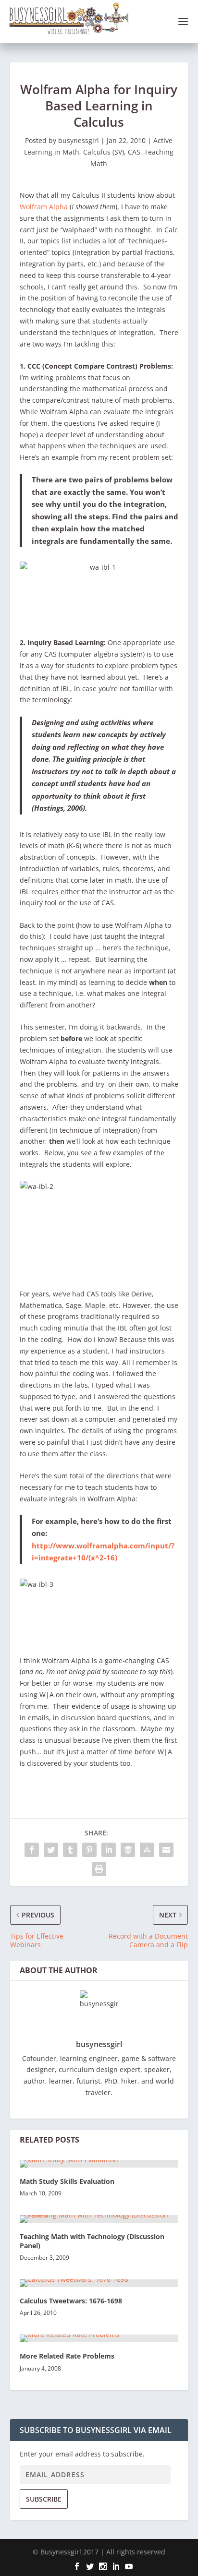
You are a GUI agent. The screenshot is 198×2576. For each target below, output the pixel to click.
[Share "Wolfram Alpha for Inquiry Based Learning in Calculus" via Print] (99, 1869)
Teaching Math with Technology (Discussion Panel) (92, 2241)
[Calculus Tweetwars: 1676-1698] (99, 2283)
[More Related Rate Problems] (99, 2338)
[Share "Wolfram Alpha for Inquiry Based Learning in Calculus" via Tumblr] (70, 1850)
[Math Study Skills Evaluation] (99, 2164)
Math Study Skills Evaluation (67, 2181)
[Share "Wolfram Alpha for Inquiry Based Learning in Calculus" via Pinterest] (89, 1850)
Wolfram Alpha (44, 207)
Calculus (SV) (104, 152)
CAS (134, 152)
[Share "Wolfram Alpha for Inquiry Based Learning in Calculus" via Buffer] (128, 1850)
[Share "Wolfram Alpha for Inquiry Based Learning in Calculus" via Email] (166, 1850)
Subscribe (44, 2499)
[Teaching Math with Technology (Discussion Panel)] (99, 2219)
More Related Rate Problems (67, 2356)
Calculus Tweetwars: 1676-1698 (71, 2301)
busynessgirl (79, 140)
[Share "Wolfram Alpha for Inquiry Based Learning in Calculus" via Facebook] (32, 1850)
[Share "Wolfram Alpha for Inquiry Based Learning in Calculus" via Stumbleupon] (147, 1850)
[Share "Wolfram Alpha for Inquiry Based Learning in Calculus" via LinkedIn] (109, 1850)
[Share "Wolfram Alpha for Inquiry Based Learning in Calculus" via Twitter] (51, 1850)
